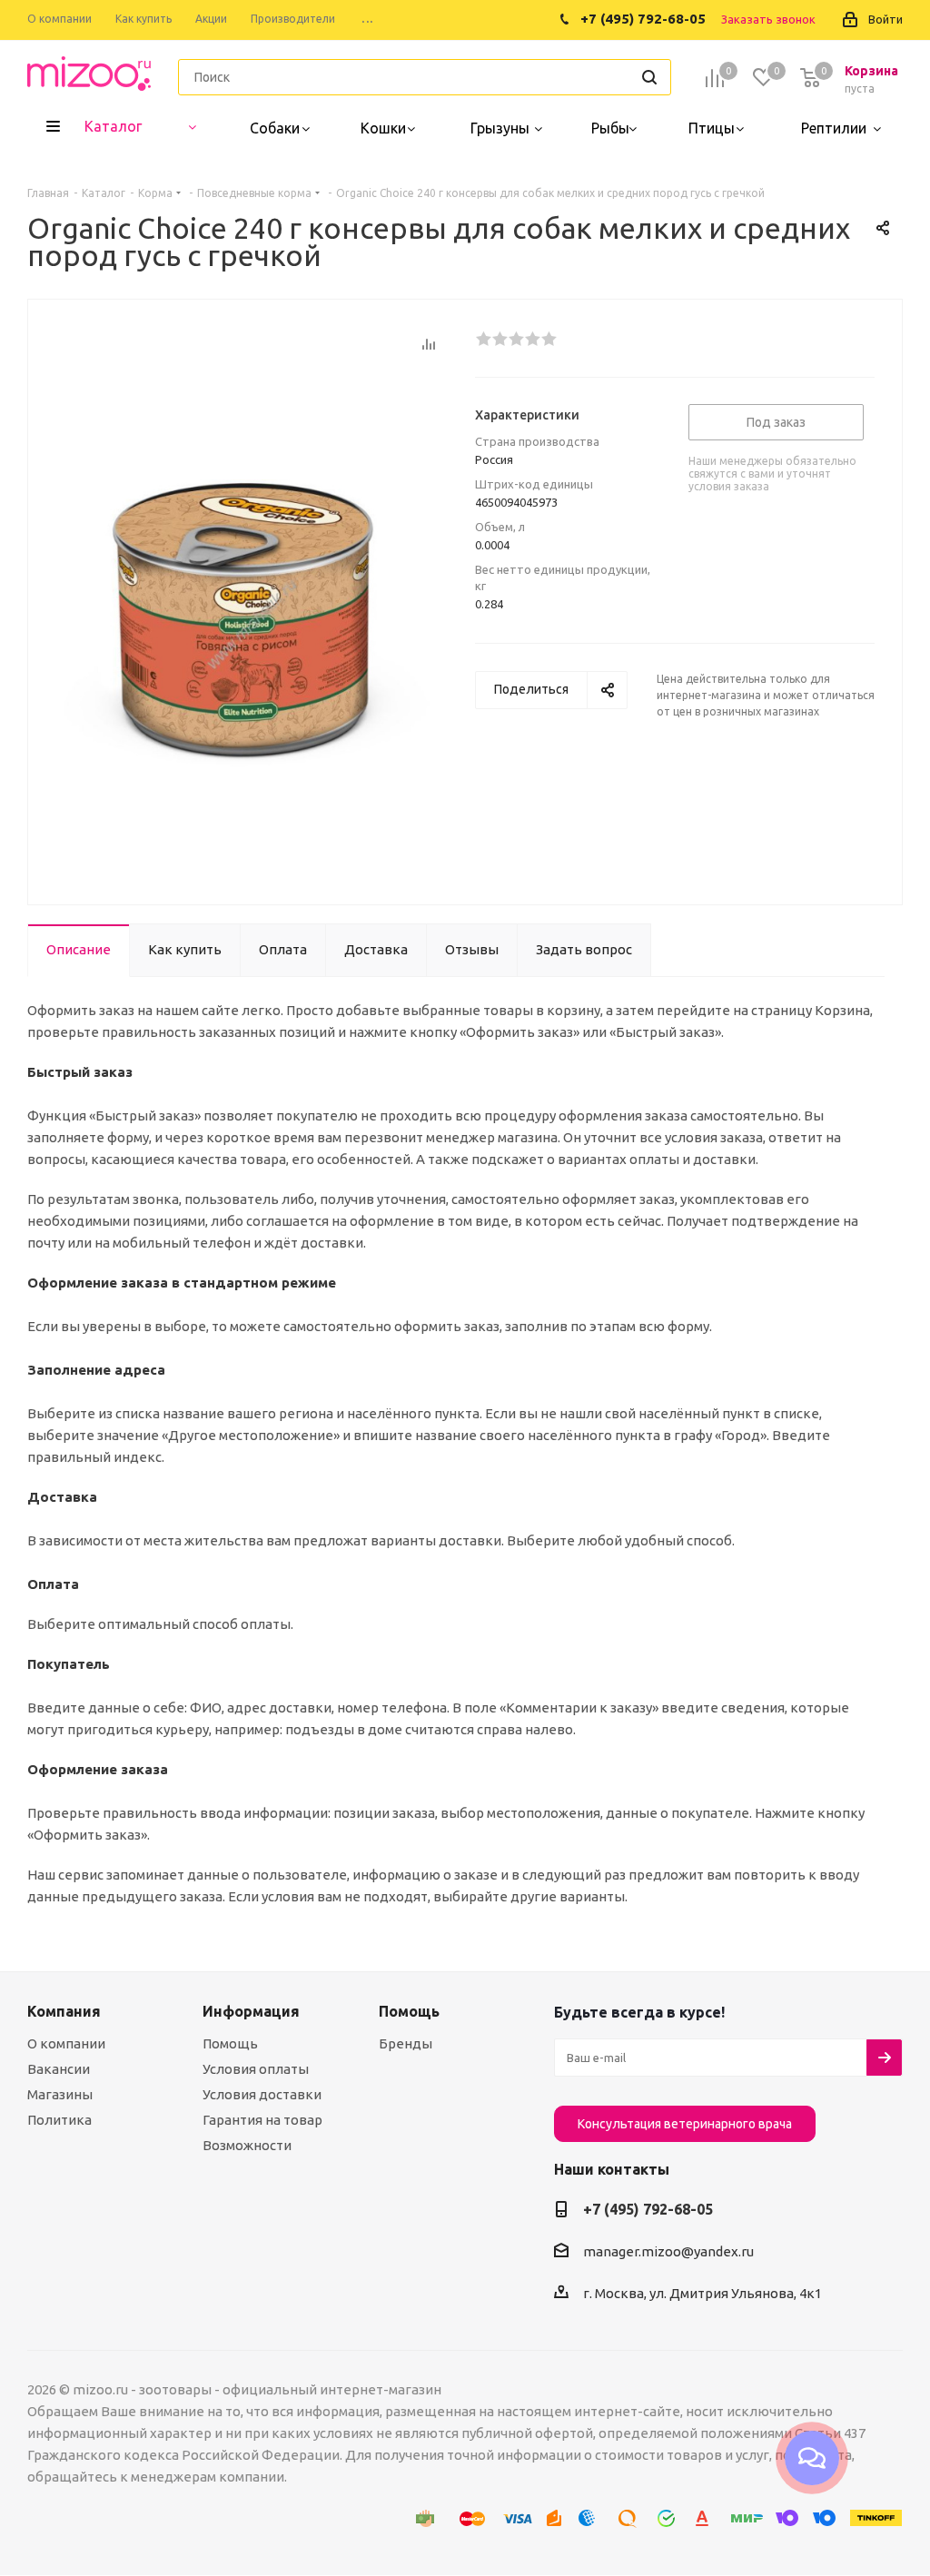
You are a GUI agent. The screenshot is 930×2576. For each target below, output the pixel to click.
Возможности (247, 2145)
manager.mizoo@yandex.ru (668, 2251)
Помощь (230, 2043)
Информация (251, 2011)
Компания (64, 2011)
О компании (66, 2043)
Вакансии (59, 2069)
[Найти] (649, 77)
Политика (59, 2120)
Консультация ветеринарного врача (685, 2124)
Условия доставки (262, 2094)
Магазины (60, 2094)
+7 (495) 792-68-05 (648, 2209)
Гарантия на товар (262, 2120)
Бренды (406, 2043)
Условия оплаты (256, 2069)
